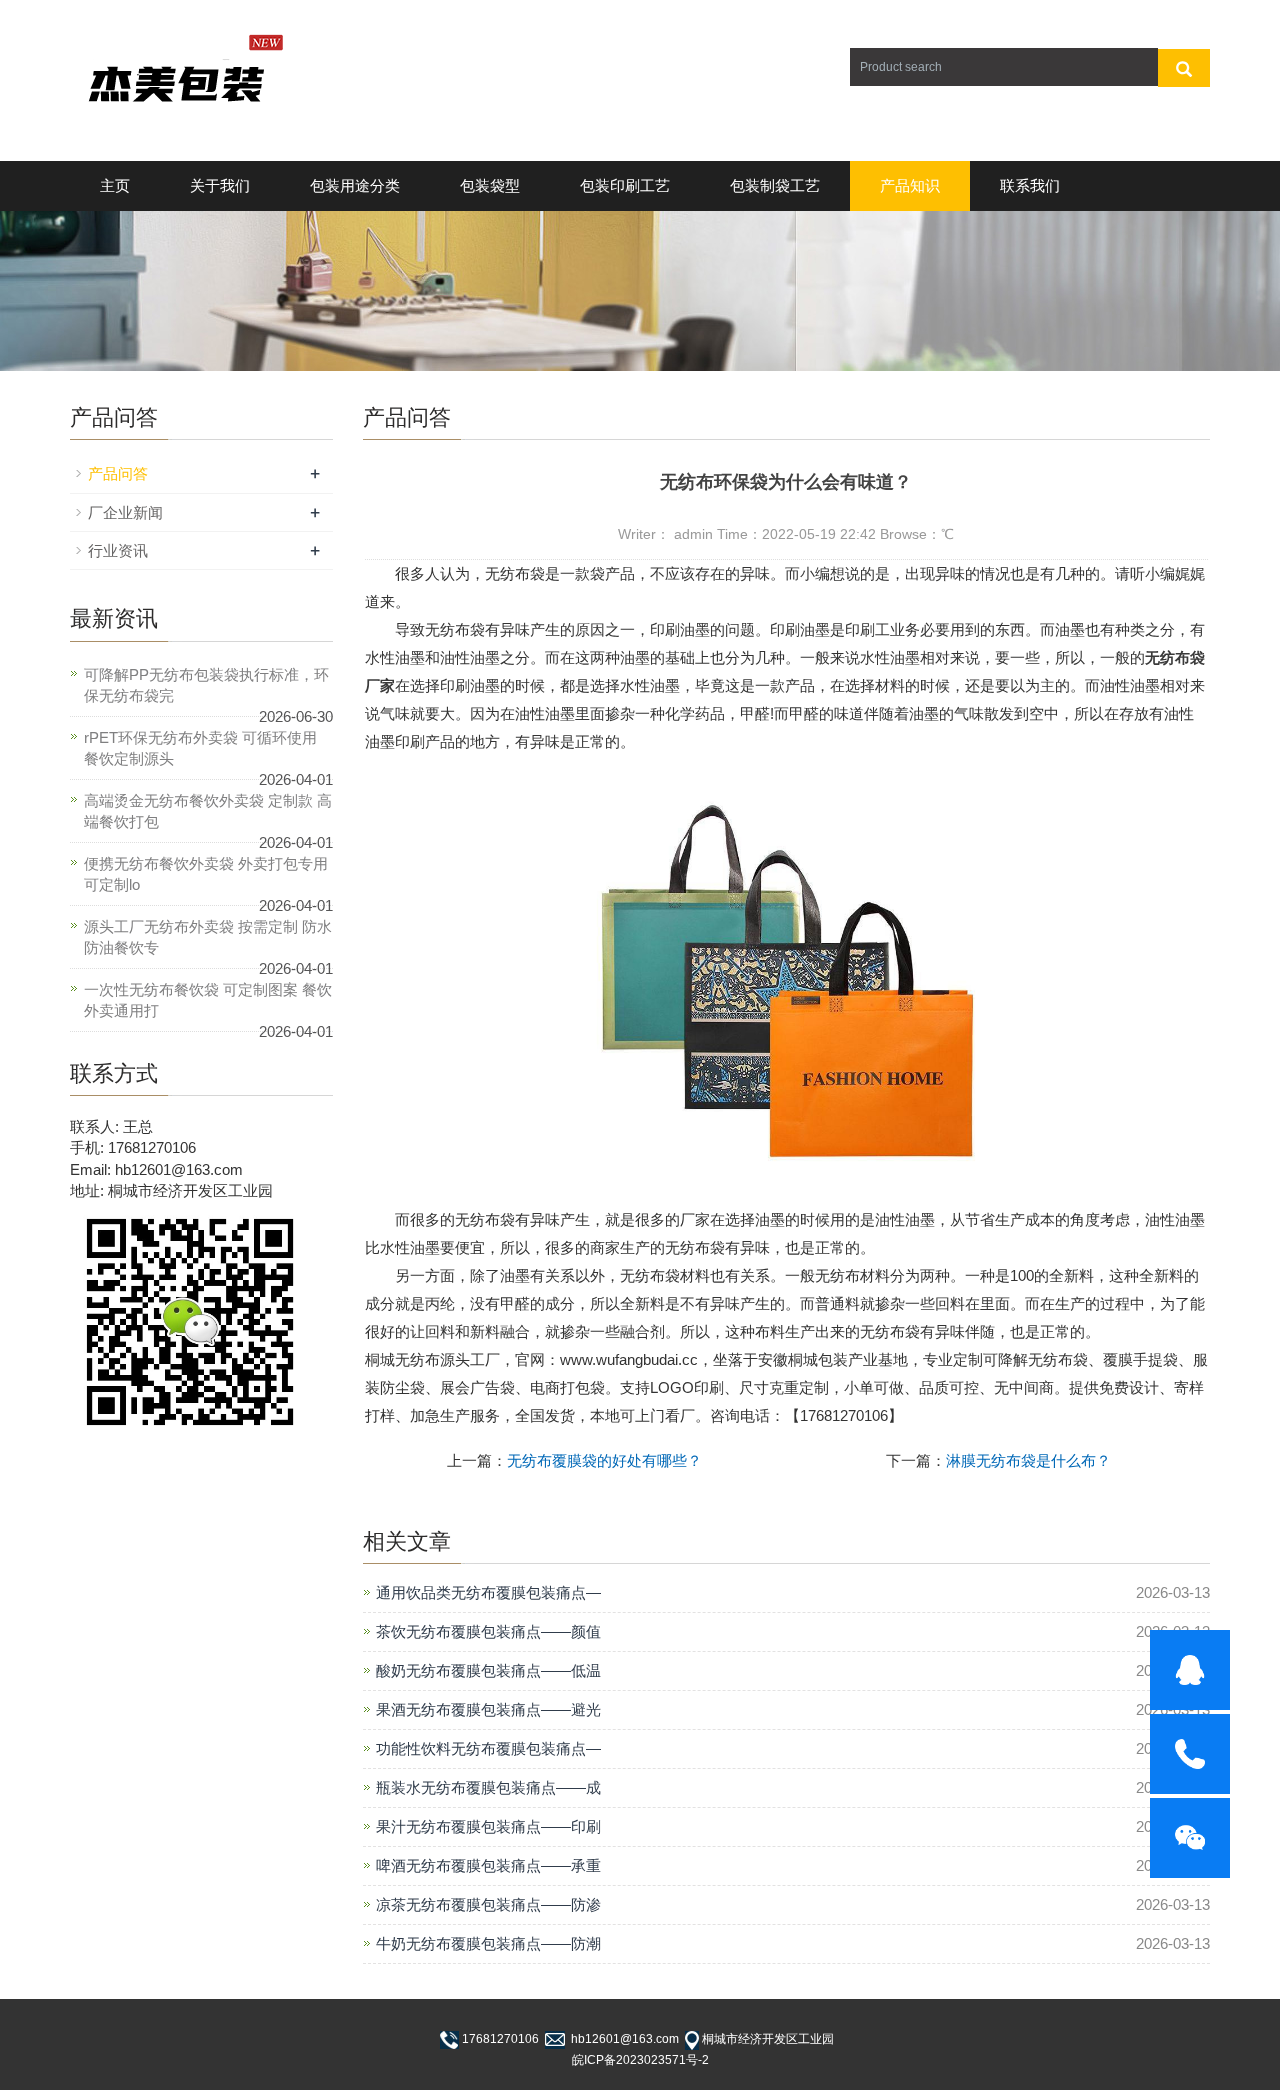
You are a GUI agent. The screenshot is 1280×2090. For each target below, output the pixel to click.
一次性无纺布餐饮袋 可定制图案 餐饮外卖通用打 (208, 1000)
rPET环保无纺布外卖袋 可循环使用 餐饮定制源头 (200, 748)
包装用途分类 (355, 185)
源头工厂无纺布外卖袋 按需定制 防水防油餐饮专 (208, 937)
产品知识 (910, 185)
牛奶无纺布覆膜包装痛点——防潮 (488, 1943)
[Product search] (1184, 68)
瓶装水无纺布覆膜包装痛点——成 (488, 1787)
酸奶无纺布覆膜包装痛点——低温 (488, 1670)
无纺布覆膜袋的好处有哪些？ (604, 1460)
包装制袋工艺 (775, 185)
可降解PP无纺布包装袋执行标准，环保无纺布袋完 (206, 685)
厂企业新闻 (125, 512)
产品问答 (118, 473)
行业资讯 (118, 550)
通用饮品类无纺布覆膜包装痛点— (488, 1592)
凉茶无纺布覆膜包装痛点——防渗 (488, 1904)
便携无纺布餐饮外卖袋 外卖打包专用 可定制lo (206, 874)
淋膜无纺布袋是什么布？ (1028, 1460)
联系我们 (1030, 185)
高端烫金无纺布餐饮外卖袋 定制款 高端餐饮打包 (208, 811)
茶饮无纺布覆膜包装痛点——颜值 (488, 1631)
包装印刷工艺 (625, 185)
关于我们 (220, 185)
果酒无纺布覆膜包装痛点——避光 (488, 1709)
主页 (115, 185)
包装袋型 (490, 185)
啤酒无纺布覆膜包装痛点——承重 (488, 1865)
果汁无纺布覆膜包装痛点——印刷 (488, 1826)
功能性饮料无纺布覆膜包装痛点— (488, 1748)
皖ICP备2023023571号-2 (640, 2060)
